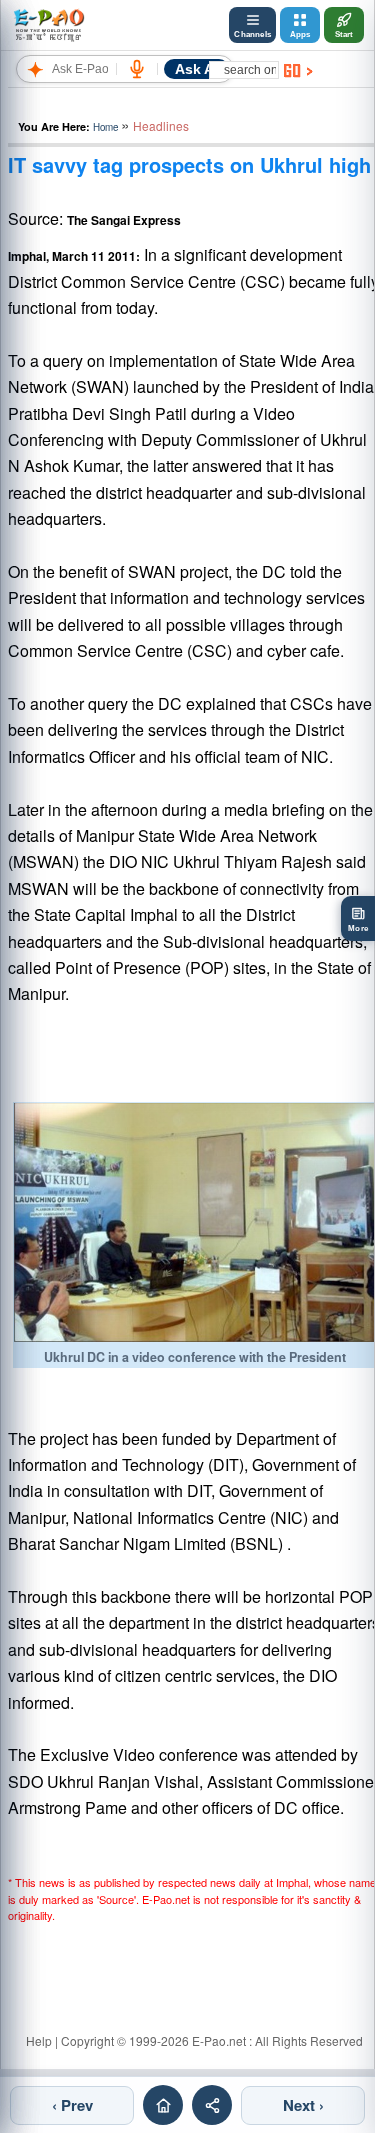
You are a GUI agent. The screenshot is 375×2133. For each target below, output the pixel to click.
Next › (303, 2105)
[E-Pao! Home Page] (48, 25)
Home (105, 127)
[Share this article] (212, 2105)
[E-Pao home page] (163, 2105)
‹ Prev (72, 2105)
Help (39, 2040)
